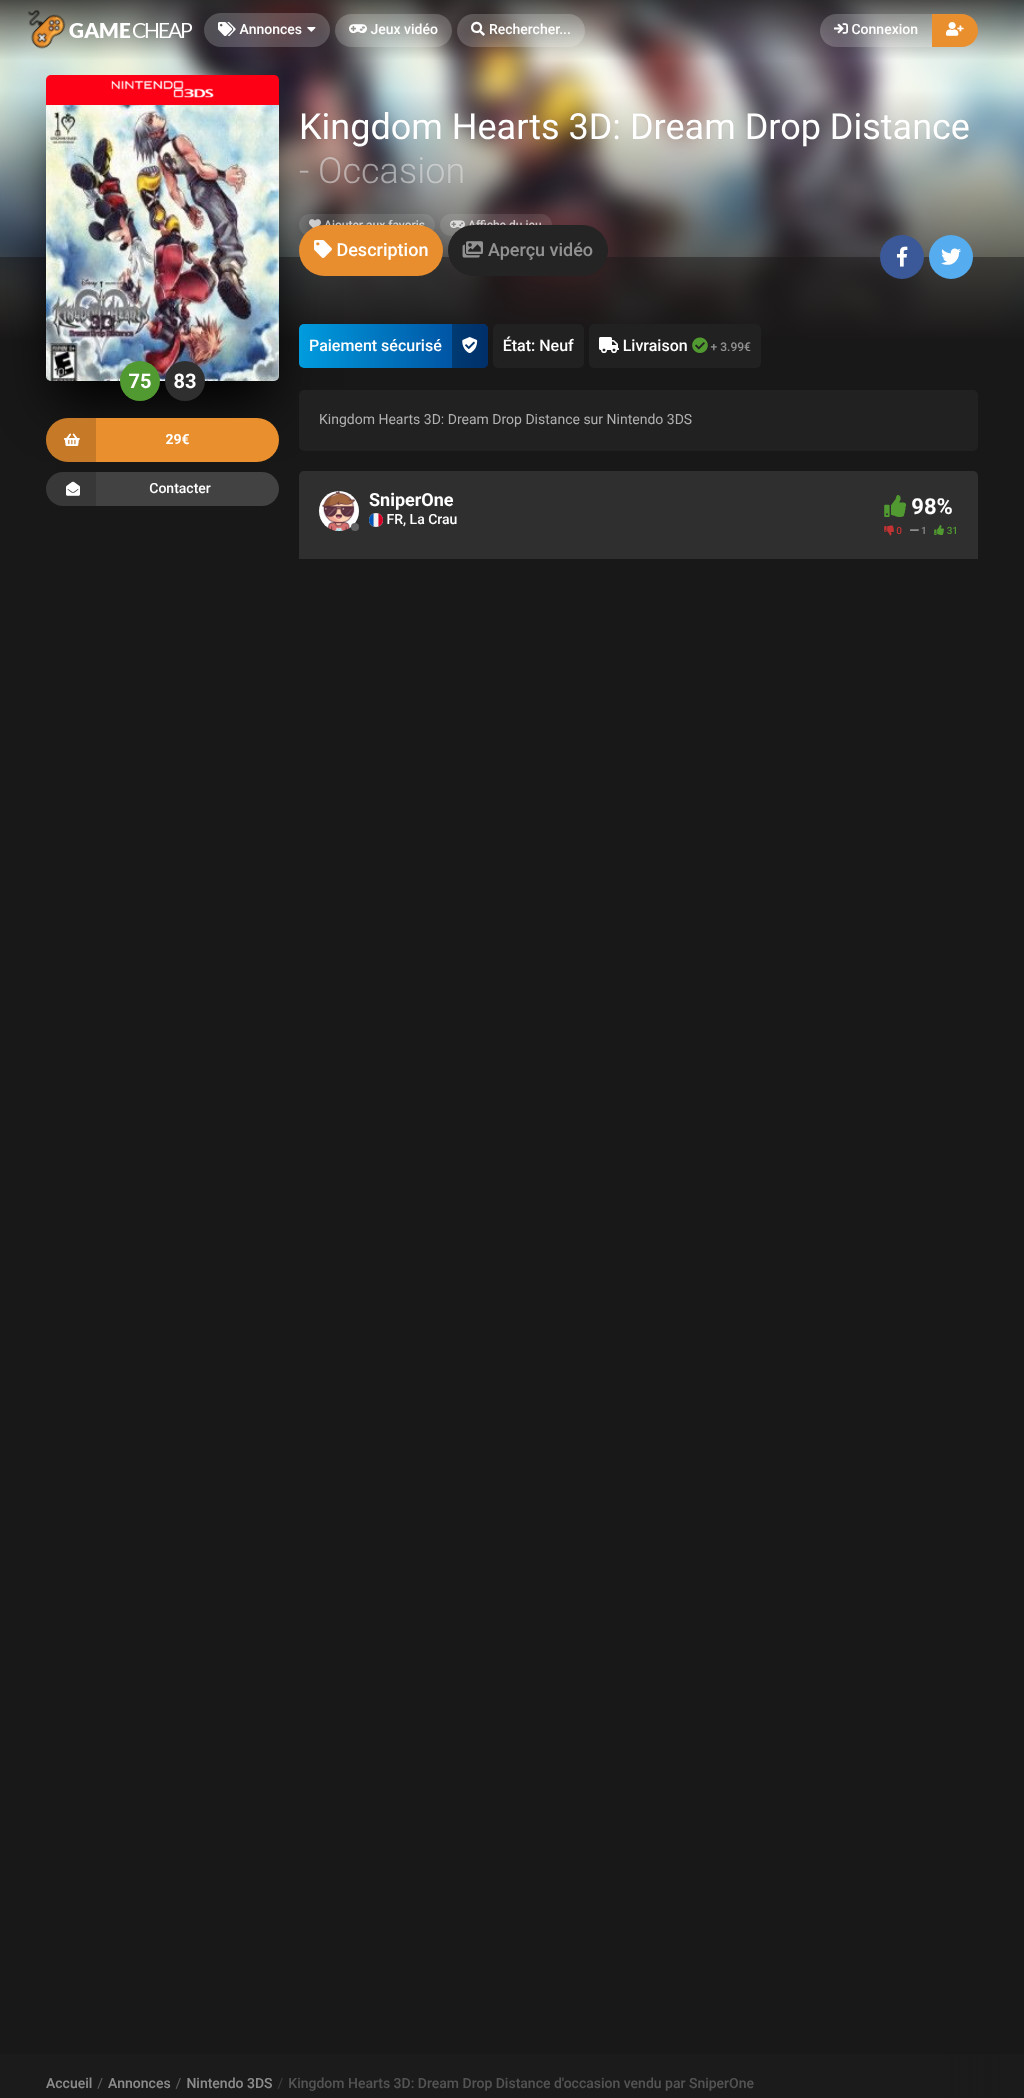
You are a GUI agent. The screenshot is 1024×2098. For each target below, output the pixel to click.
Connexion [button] (883, 30)
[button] (521, 30)
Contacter (180, 489)
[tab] (371, 250)
